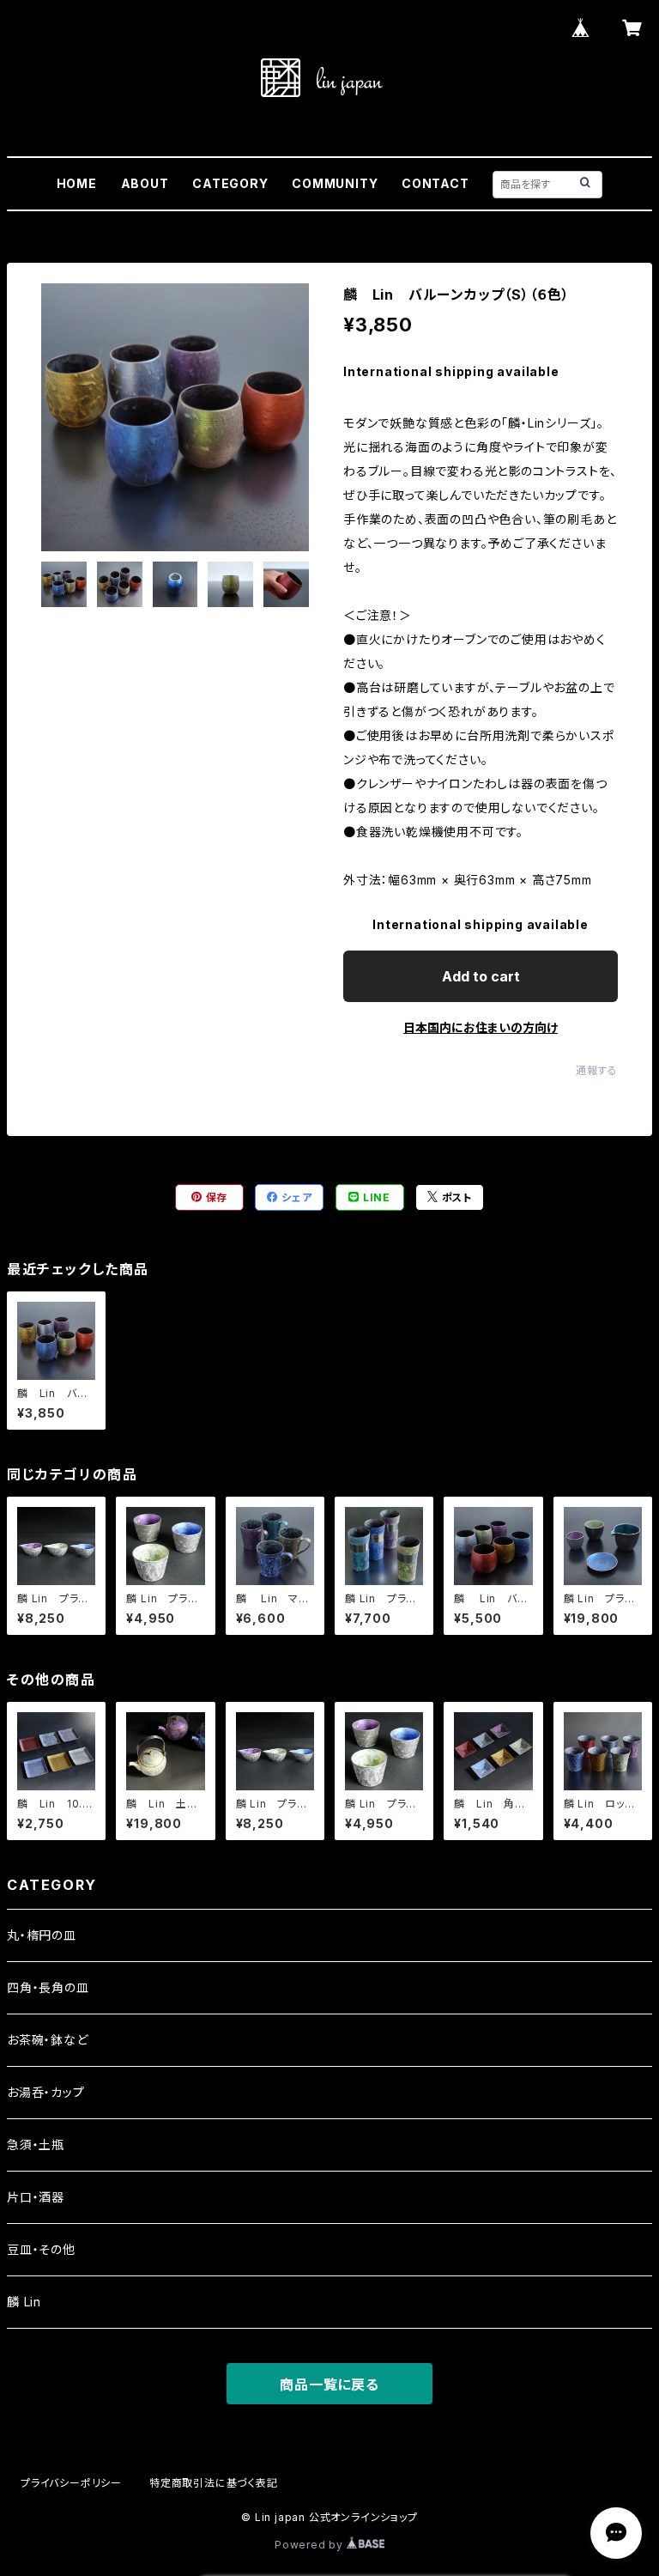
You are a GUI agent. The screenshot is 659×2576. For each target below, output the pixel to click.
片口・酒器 (36, 2197)
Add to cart (481, 976)
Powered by (311, 2545)
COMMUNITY (335, 183)
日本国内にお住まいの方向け (481, 1027)
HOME (77, 183)
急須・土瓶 (36, 2145)
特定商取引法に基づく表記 (214, 2483)
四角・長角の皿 (48, 1987)
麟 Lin (24, 2302)
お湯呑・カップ (46, 2092)
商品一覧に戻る (329, 2385)
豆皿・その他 (41, 2249)
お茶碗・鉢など (48, 2040)
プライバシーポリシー (71, 2483)
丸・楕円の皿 (42, 1935)
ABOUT (145, 183)
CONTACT (435, 183)
